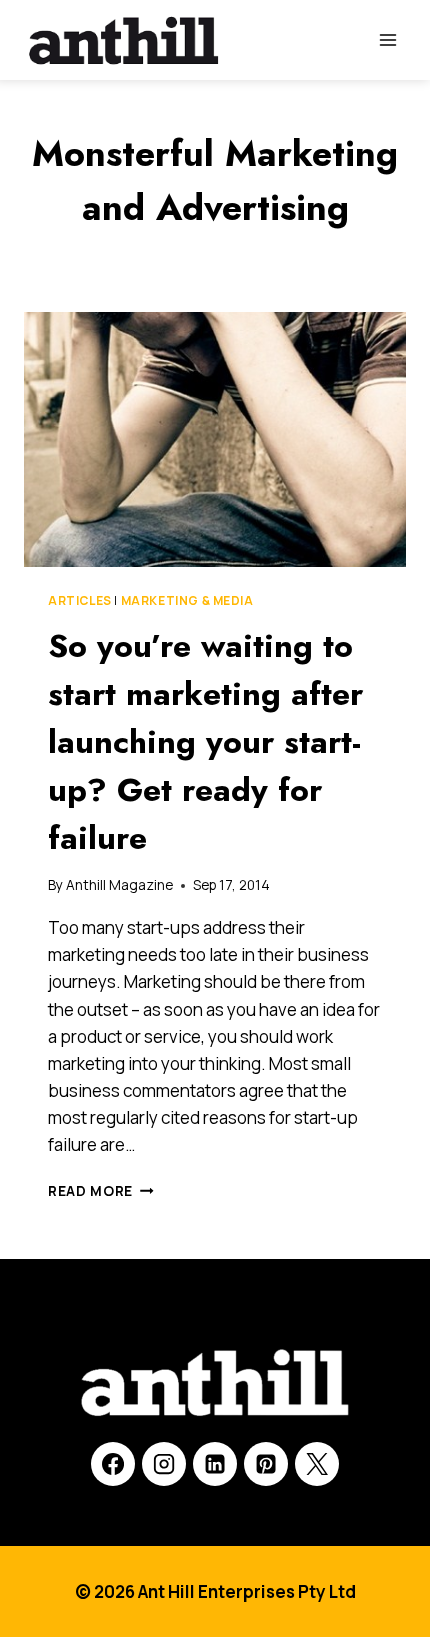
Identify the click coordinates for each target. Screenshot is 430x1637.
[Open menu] (387, 39)
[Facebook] (113, 1464)
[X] (317, 1464)
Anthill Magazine (119, 885)
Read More (101, 1191)
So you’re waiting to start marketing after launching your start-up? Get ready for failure (205, 742)
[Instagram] (164, 1464)
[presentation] (215, 439)
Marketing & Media (187, 600)
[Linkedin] (215, 1464)
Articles (80, 600)
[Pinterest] (266, 1464)
